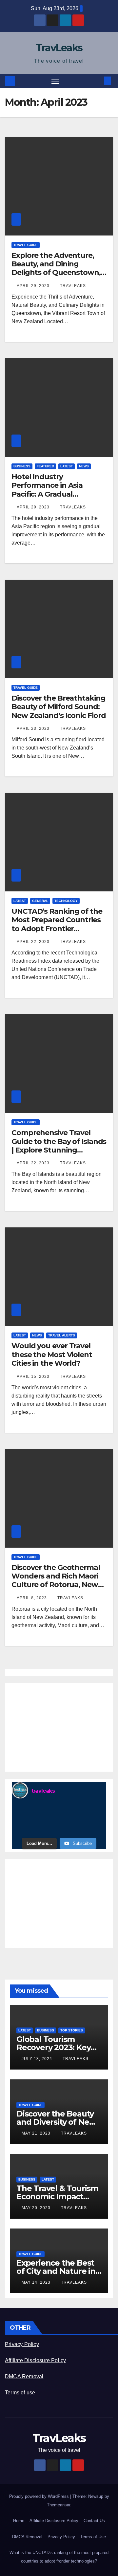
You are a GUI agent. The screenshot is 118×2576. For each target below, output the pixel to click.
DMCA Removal (24, 2376)
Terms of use (20, 2393)
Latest (67, 466)
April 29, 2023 (34, 286)
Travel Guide (26, 245)
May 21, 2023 (37, 2133)
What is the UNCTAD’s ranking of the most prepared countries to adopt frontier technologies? (59, 2557)
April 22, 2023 (34, 942)
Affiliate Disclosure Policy (35, 2360)
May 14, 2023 (37, 2282)
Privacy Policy (22, 2344)
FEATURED (45, 466)
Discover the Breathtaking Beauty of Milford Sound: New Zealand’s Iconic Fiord (59, 707)
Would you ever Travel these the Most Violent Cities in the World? (52, 1355)
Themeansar (59, 2505)
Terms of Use (93, 2537)
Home (19, 2521)
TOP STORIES (72, 2030)
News (84, 466)
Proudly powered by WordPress (40, 2496)
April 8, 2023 (32, 1598)
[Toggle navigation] (55, 81)
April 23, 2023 (34, 728)
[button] (98, 81)
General (40, 901)
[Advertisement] (59, 1727)
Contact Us (94, 2521)
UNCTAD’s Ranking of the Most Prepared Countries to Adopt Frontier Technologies (57, 924)
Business (22, 466)
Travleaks (73, 286)
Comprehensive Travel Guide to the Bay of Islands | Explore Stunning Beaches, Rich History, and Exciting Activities (59, 1150)
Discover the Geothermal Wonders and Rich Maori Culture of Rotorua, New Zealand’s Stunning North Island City (58, 1585)
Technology (66, 901)
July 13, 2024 (38, 2059)
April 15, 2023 (34, 1377)
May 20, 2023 (37, 2208)
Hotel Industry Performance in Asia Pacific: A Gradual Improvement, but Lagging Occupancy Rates (58, 494)
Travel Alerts (62, 1335)
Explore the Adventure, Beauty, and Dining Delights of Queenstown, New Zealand (56, 268)
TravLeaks (59, 48)
